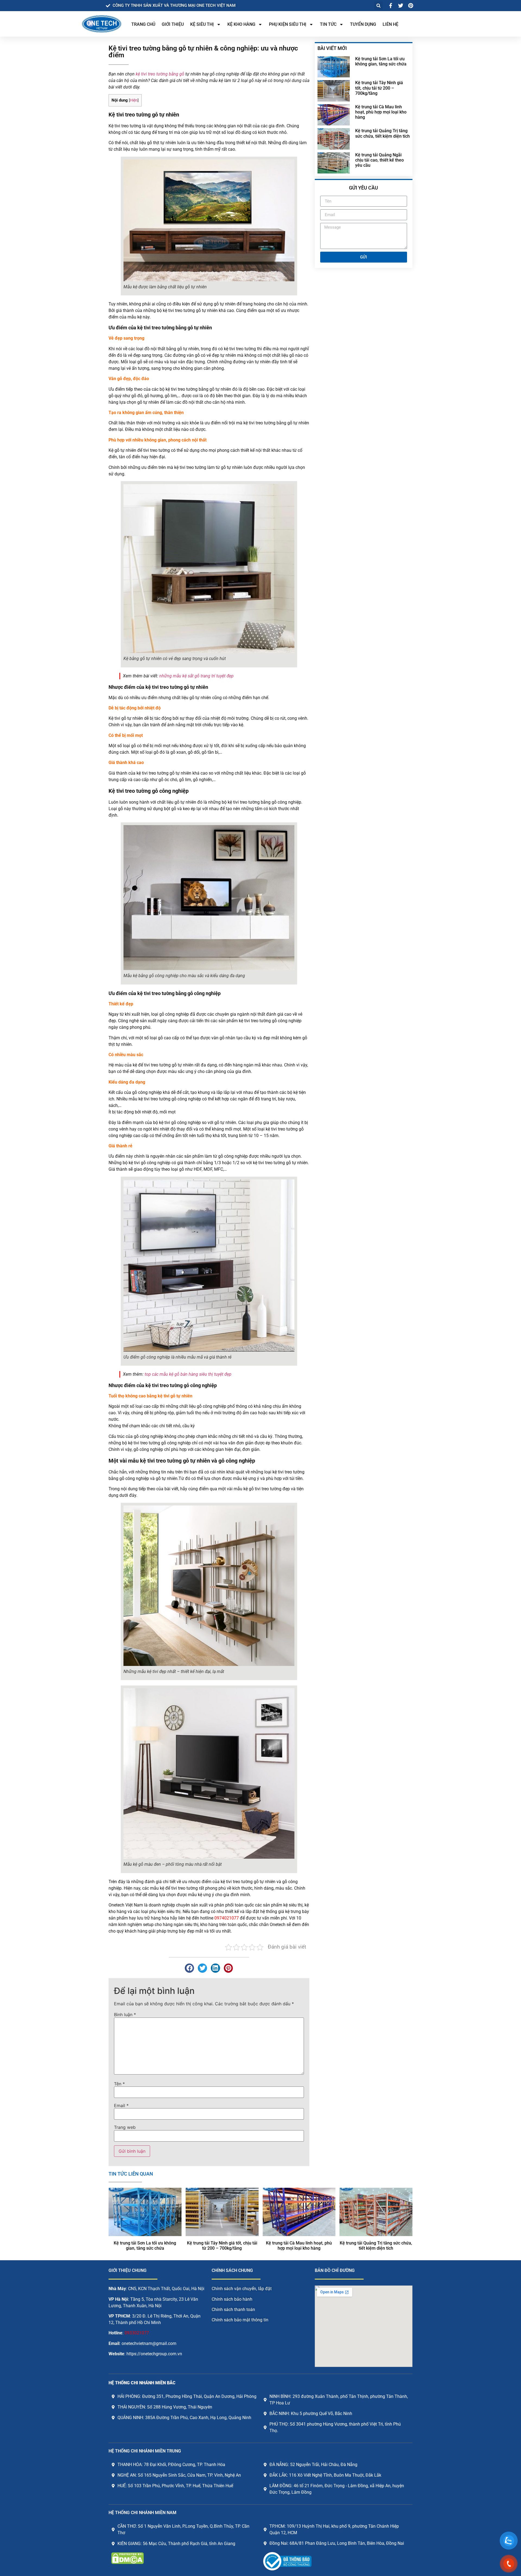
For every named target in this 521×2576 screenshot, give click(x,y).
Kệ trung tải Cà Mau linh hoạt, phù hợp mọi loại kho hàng (381, 112)
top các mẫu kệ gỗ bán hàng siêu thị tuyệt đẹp (188, 1374)
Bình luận (125, 2015)
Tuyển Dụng (363, 24)
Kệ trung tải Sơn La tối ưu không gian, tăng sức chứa (381, 61)
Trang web (125, 2127)
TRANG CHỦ (143, 24)
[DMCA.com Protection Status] (128, 2562)
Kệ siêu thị (202, 24)
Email (121, 2105)
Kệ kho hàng (241, 24)
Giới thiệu (173, 24)
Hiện (134, 100)
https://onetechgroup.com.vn (154, 2354)
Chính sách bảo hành (232, 2299)
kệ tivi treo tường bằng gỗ (160, 74)
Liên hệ (390, 24)
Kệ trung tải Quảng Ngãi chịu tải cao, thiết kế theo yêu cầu (379, 160)
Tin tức (328, 24)
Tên (119, 2084)
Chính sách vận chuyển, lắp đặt (242, 2289)
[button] (378, 6)
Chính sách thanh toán (233, 2310)
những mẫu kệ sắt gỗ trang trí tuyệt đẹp (196, 676)
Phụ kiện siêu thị (288, 24)
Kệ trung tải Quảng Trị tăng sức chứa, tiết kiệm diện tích (382, 133)
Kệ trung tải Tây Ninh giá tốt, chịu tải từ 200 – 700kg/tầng (379, 88)
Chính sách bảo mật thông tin (240, 2320)
